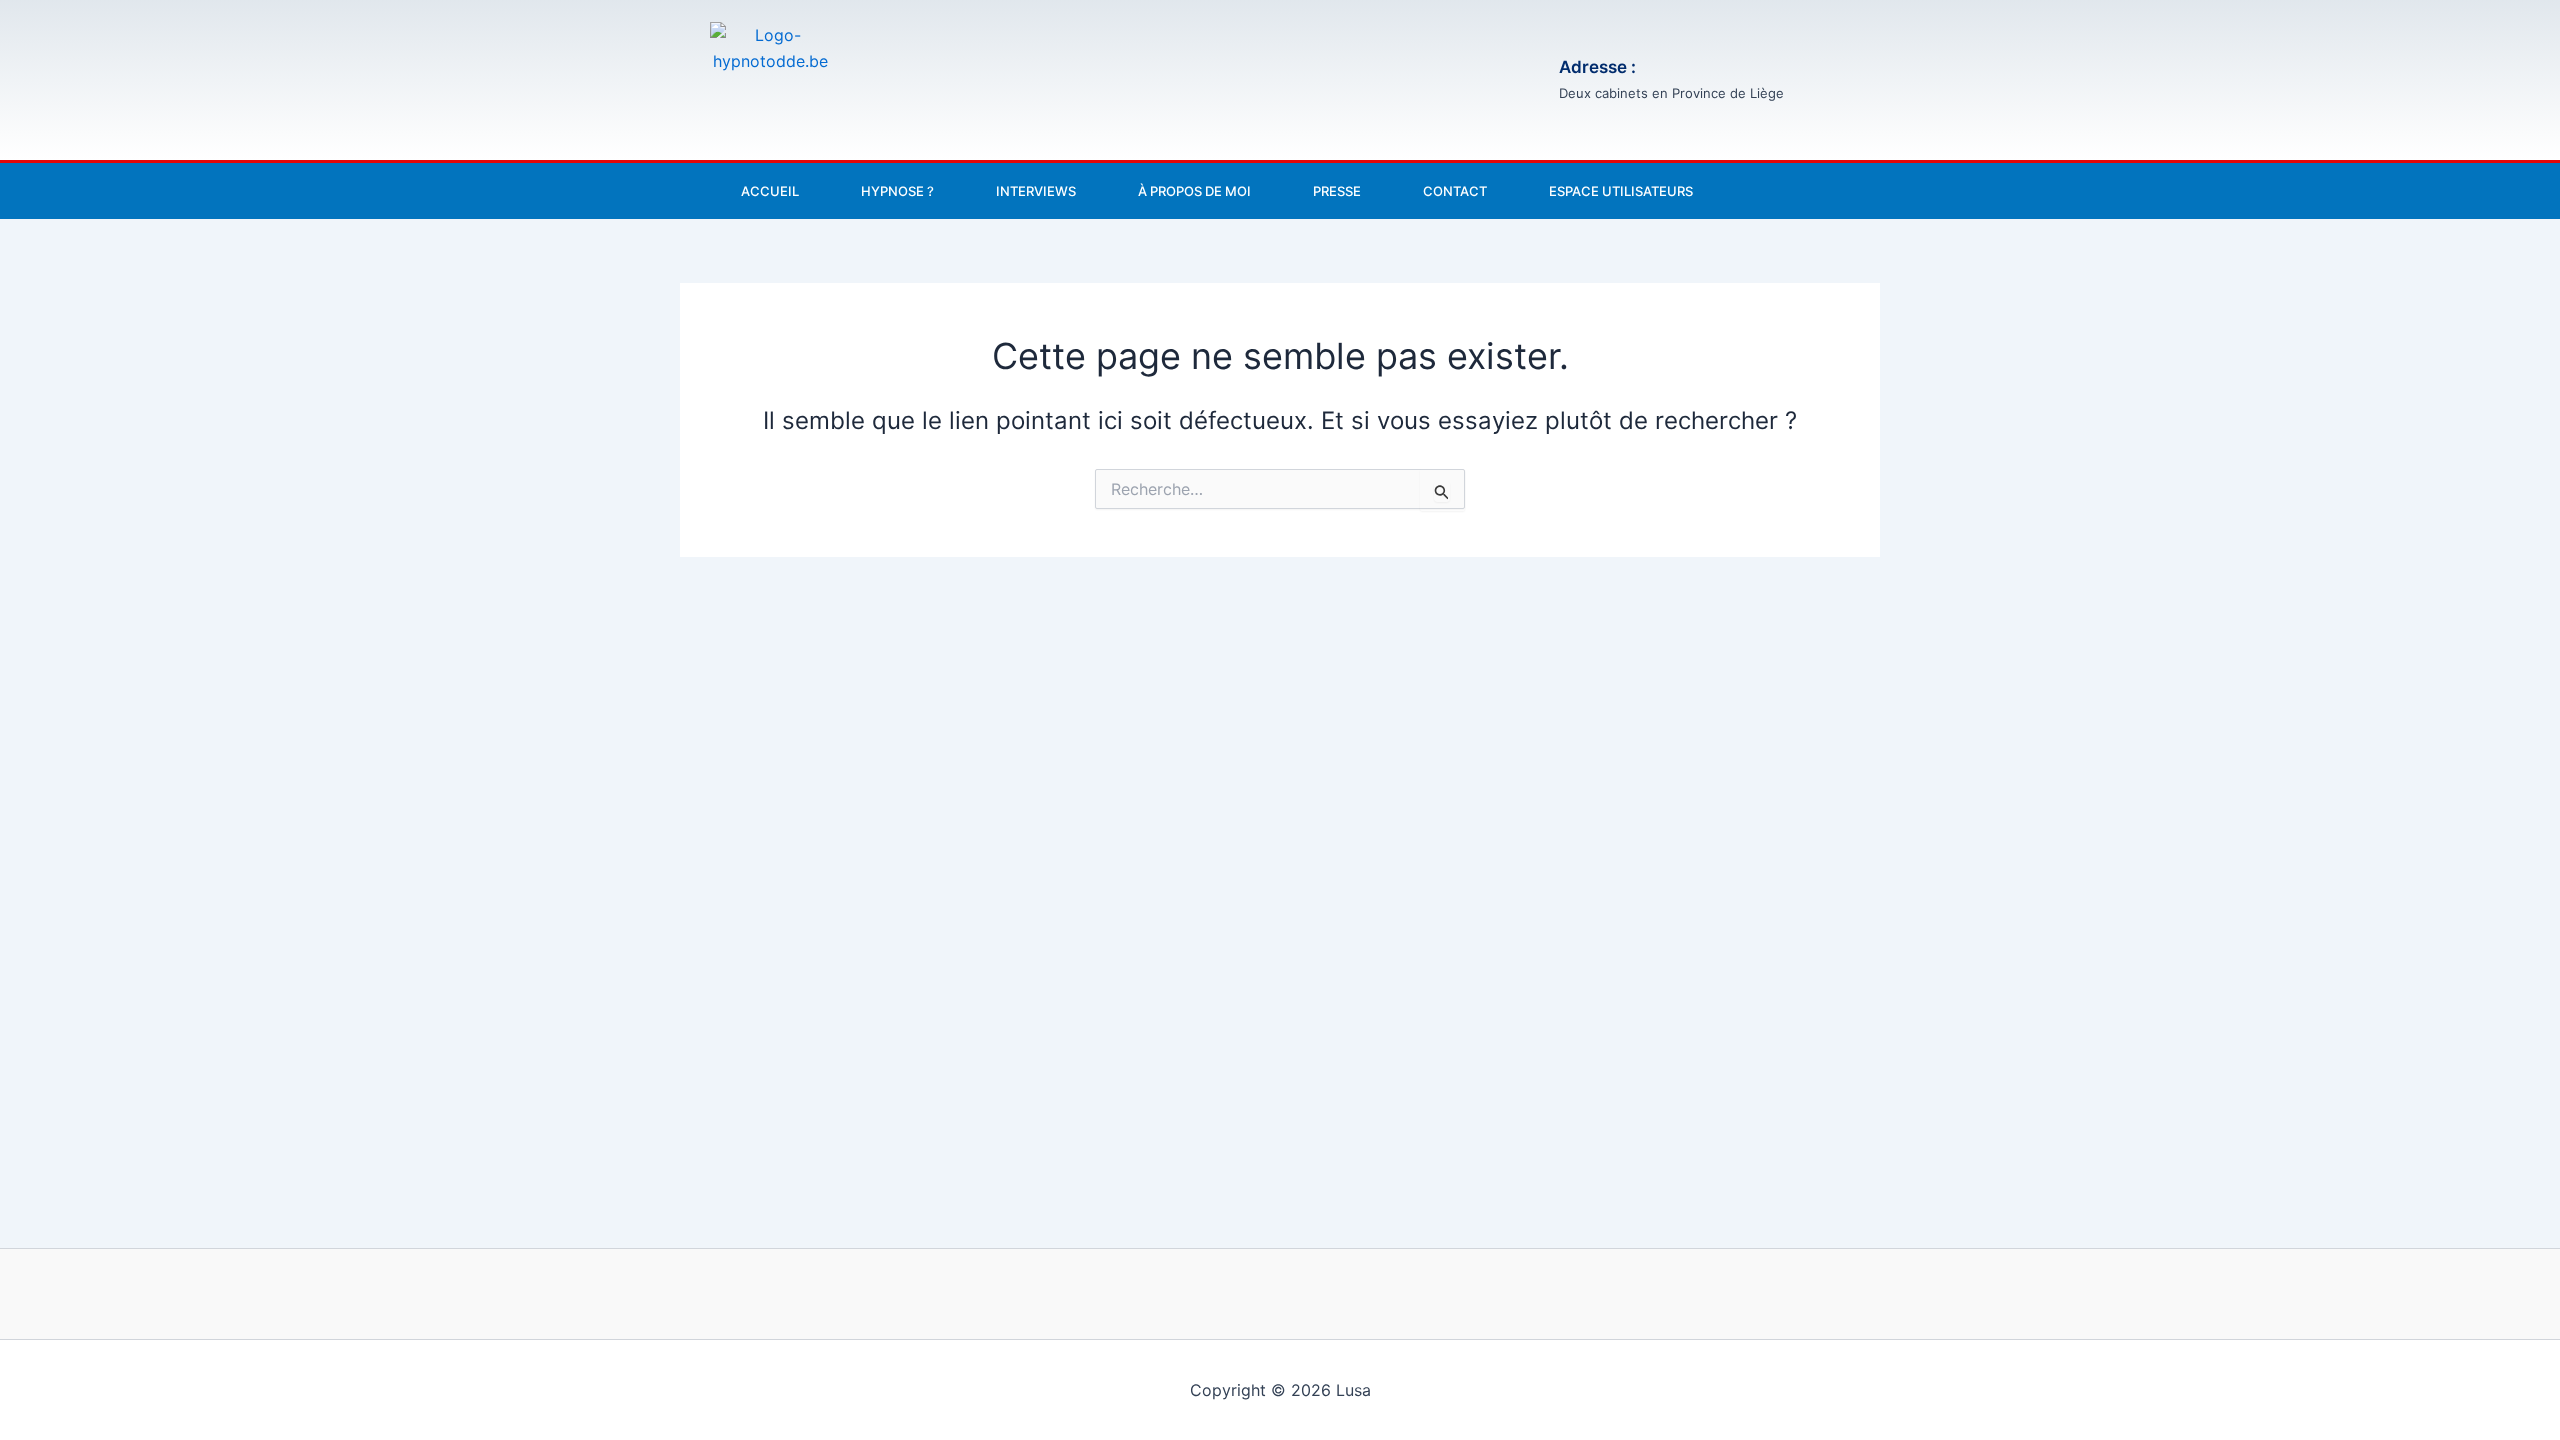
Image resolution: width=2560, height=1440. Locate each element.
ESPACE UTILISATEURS (1621, 191)
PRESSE (1337, 191)
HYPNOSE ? (897, 191)
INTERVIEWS (1036, 191)
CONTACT (1455, 191)
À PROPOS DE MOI (1194, 191)
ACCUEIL (770, 191)
